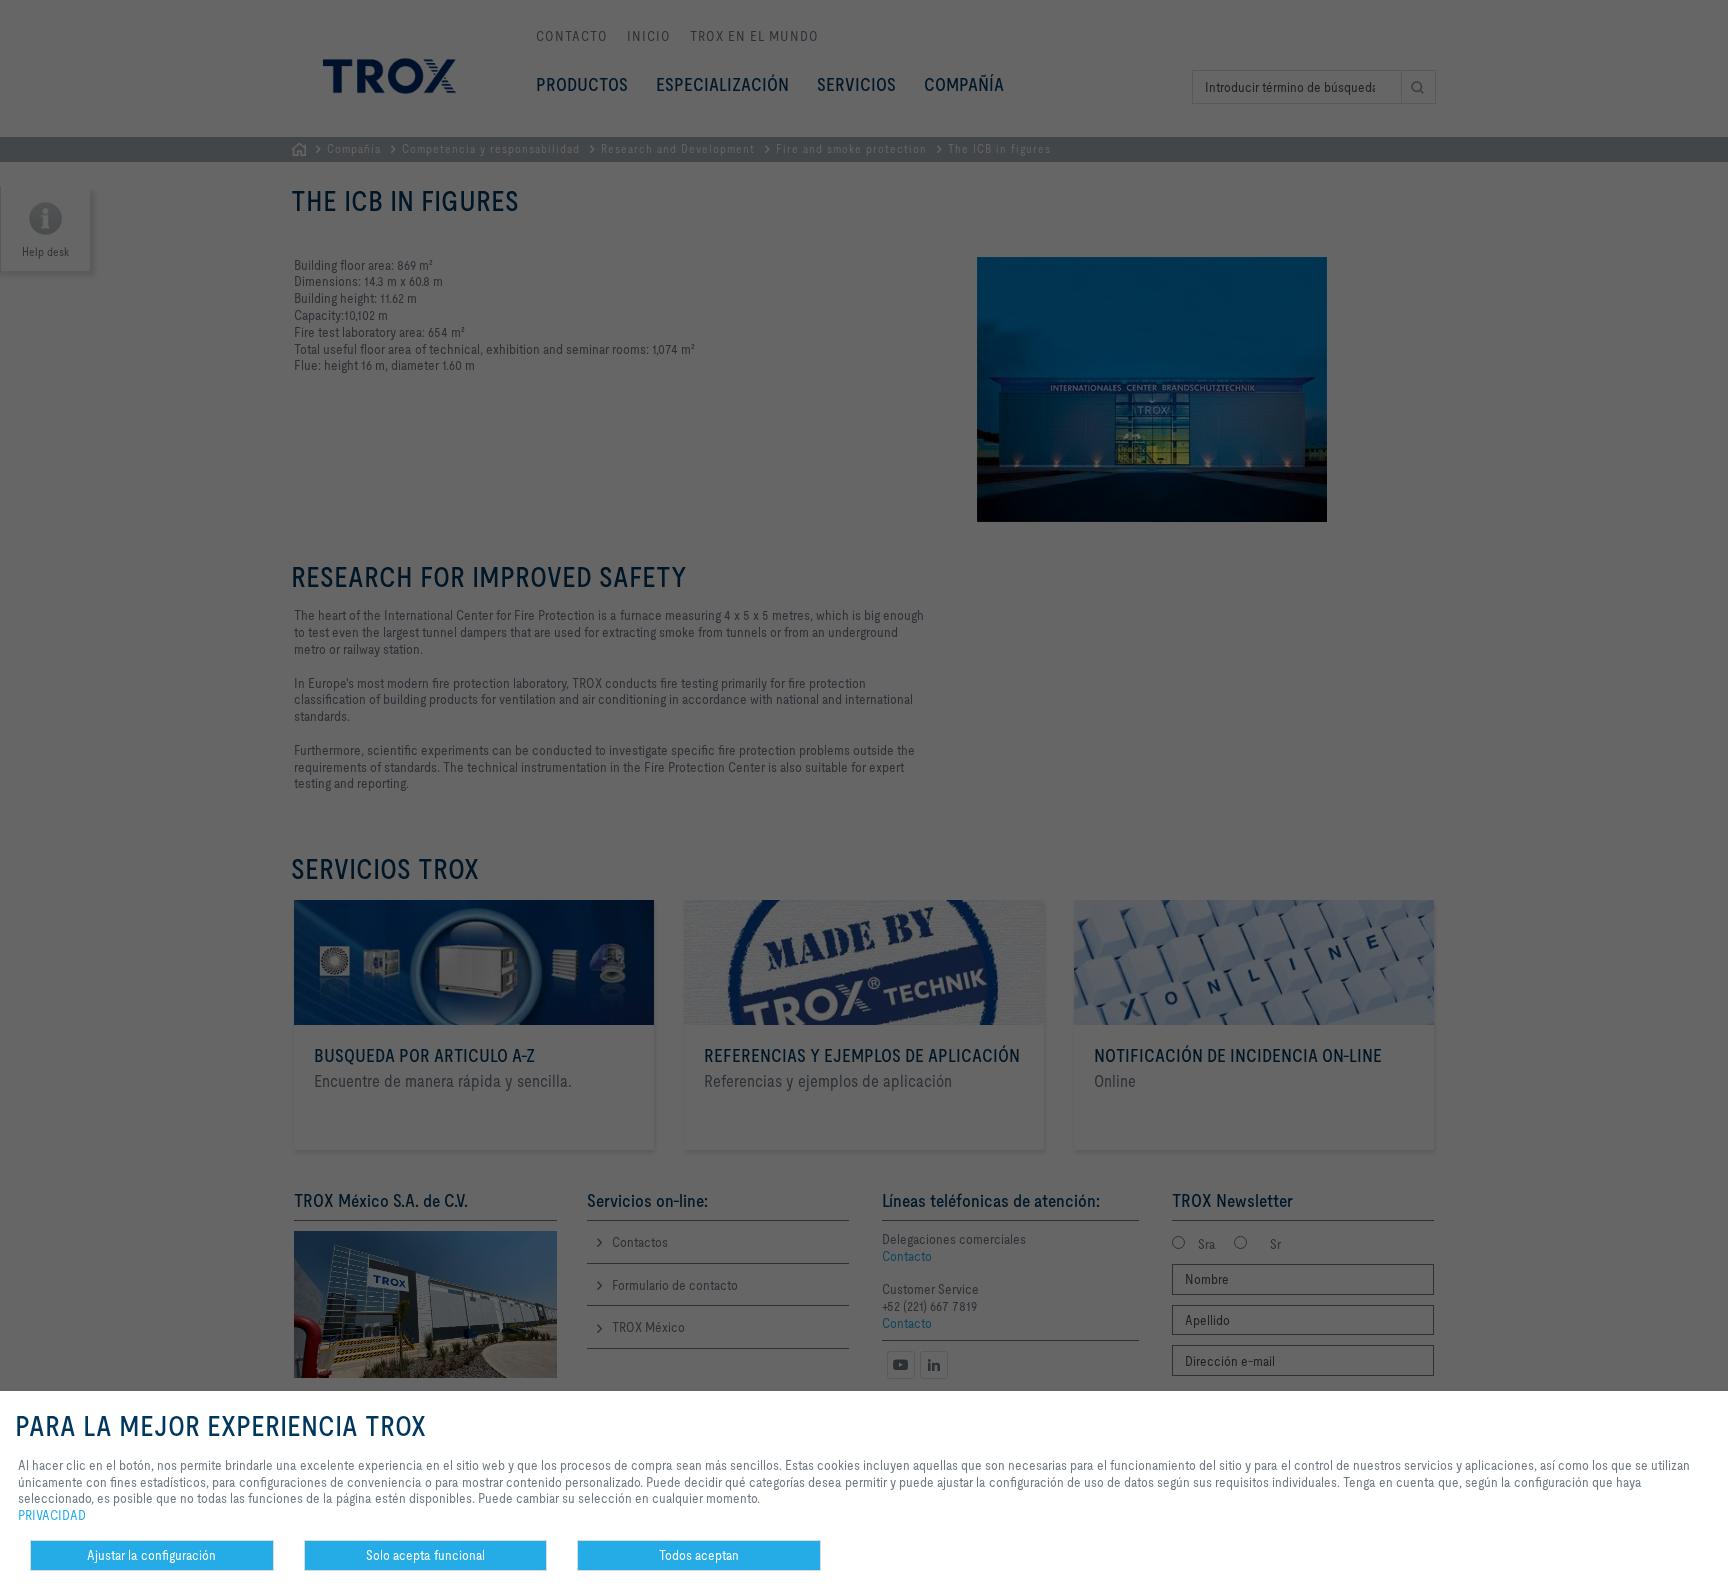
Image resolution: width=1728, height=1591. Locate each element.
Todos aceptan (699, 1555)
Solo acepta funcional (425, 1555)
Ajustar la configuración (151, 1555)
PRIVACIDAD (52, 1515)
